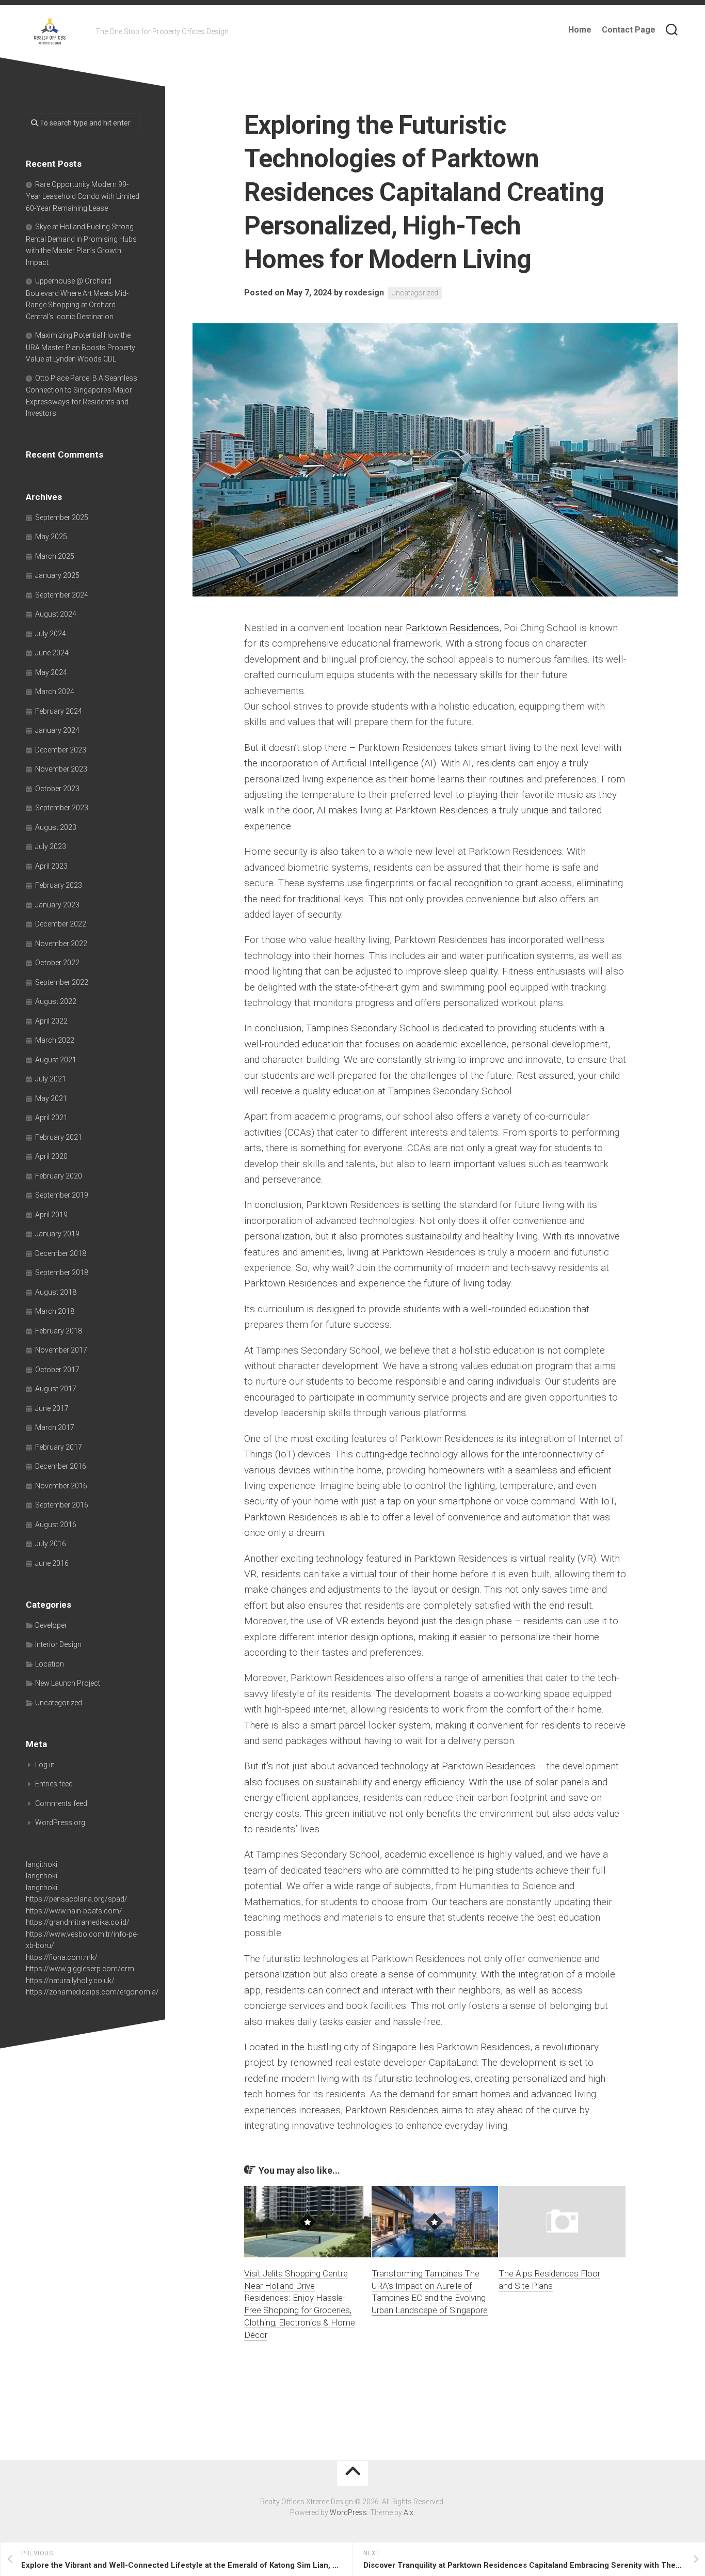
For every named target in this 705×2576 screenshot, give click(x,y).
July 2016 (51, 1544)
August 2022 (56, 1001)
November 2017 (61, 1350)
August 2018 (56, 1292)
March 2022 (55, 1040)
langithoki (42, 1864)
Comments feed (61, 1803)
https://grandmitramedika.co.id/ (78, 1922)
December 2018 (61, 1253)
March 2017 (55, 1427)
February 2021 (59, 1137)
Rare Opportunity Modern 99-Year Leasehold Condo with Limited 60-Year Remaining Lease (83, 196)
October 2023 (57, 789)
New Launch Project (68, 1683)
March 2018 (55, 1311)
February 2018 (59, 1331)
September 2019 (62, 1195)
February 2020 (59, 1176)
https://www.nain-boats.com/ (74, 1911)
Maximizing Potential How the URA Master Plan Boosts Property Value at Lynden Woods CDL (81, 347)
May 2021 (51, 1098)
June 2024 (52, 653)
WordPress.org (60, 1823)
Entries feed (54, 1784)
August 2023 (56, 827)
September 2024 (62, 595)
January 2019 (57, 1234)
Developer (51, 1625)
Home (580, 30)
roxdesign (364, 293)
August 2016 (56, 1525)
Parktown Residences (452, 628)
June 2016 (52, 1563)
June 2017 (52, 1408)
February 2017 (59, 1447)
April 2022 (51, 1021)
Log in (45, 1765)
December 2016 (61, 1466)
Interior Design (58, 1644)
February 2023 (59, 885)
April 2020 (51, 1156)
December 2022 (61, 924)
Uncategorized (415, 293)
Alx (408, 2512)
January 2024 (57, 730)
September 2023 (62, 808)
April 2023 (51, 866)
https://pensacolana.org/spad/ (77, 1899)
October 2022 (57, 963)
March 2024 (55, 692)
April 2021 (51, 1118)
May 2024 (51, 672)
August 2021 (56, 1060)
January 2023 (57, 905)
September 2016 (62, 1505)
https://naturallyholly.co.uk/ (70, 1981)
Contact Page (629, 30)
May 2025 (51, 537)
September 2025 (62, 517)
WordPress (348, 2512)
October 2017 (57, 1370)
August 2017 (56, 1389)
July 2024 (51, 634)
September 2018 (62, 1273)
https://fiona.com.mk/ (62, 1957)
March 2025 (55, 556)
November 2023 (61, 769)
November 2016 (61, 1486)
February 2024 (59, 711)
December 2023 (61, 750)
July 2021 (51, 1079)
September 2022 (62, 982)
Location (50, 1664)
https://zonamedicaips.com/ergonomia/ (92, 1992)
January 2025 (57, 575)
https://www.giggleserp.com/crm (80, 1969)
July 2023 (51, 846)
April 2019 (51, 1215)
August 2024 (56, 614)
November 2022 (61, 944)
